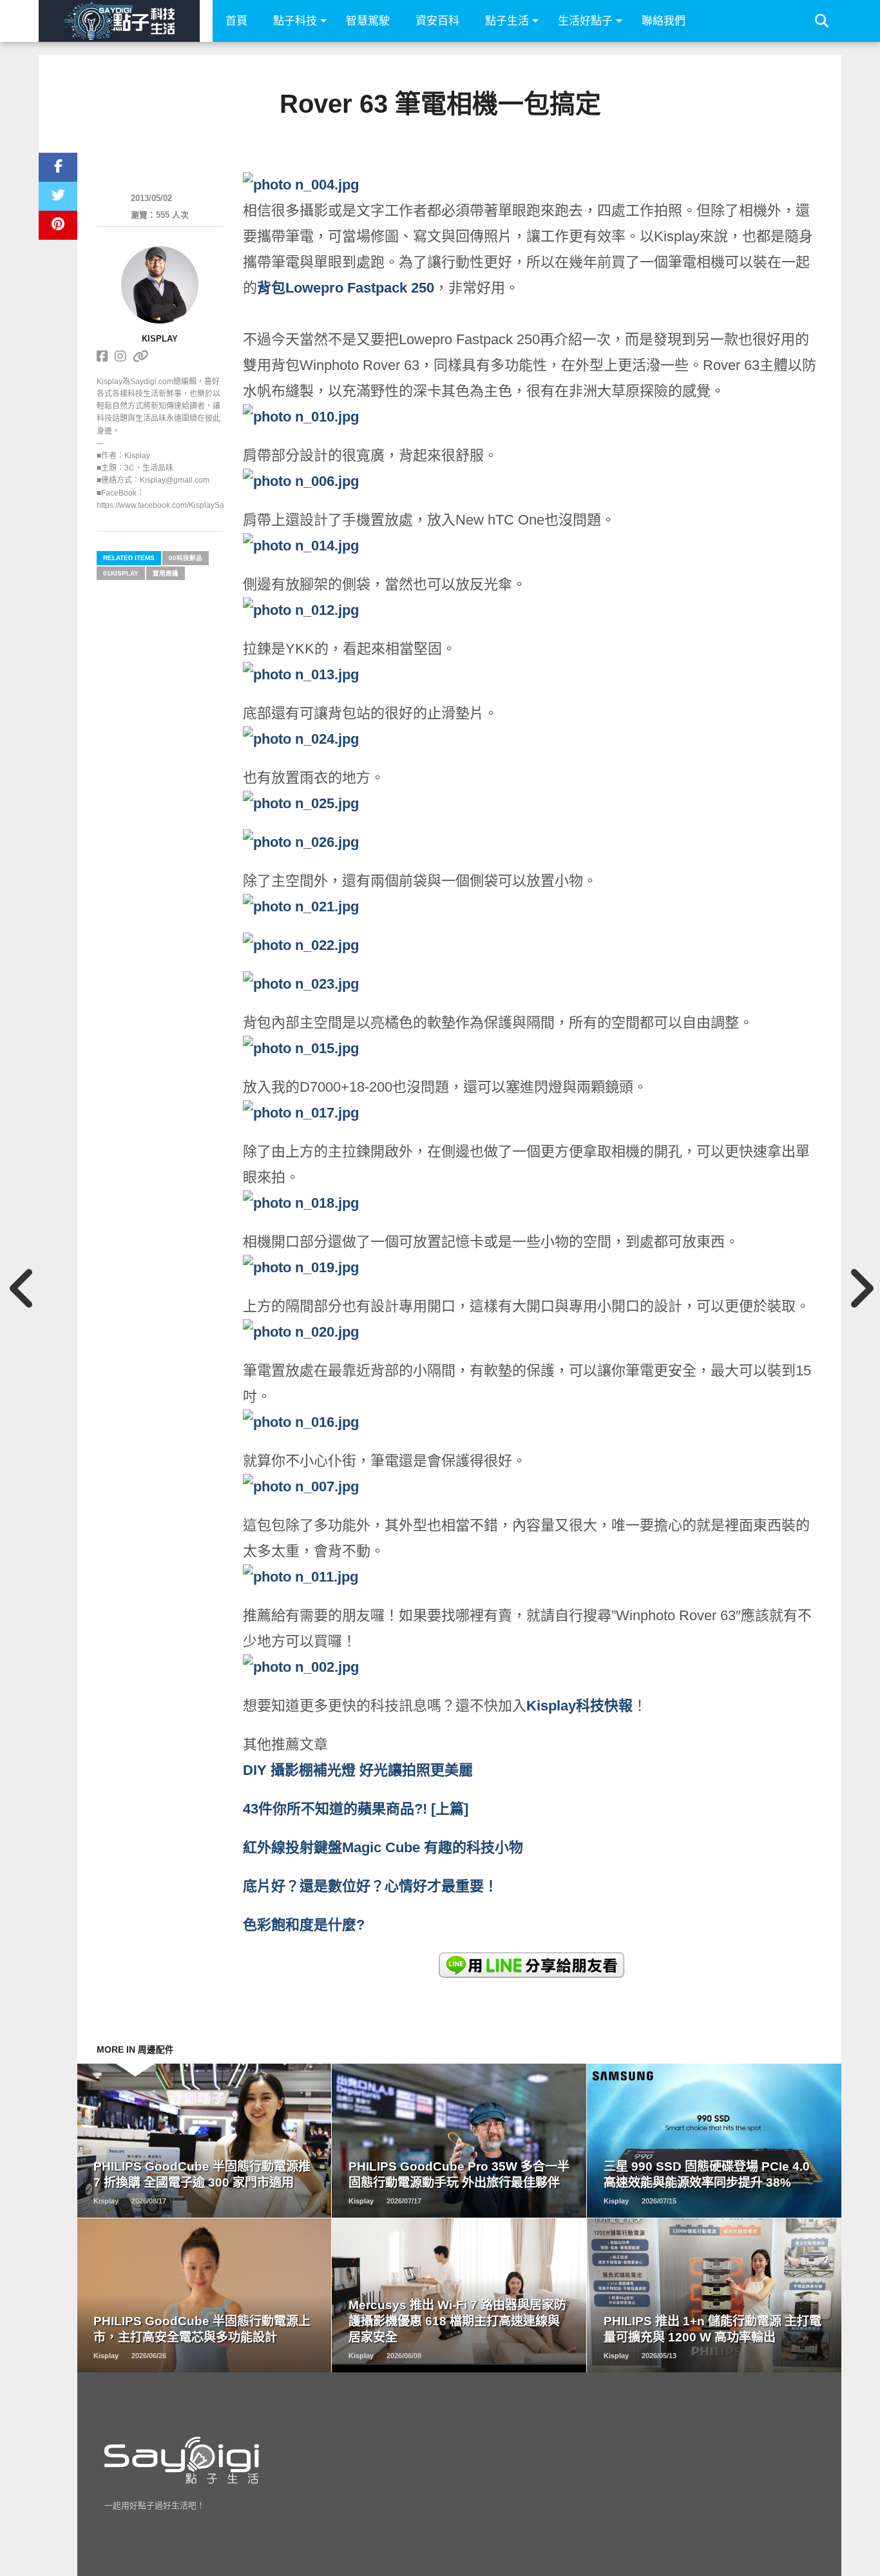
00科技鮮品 (186, 558)
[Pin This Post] (58, 225)
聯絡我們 (664, 21)
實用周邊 (166, 573)
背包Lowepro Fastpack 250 (346, 288)
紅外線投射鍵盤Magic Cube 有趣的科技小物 (383, 1847)
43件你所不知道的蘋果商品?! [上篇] (358, 1809)
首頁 (236, 21)
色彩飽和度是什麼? (304, 1925)
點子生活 (507, 21)
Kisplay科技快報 (579, 1706)
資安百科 (437, 21)
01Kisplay (121, 573)
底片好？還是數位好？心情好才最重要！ (370, 1886)
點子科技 (295, 21)
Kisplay (160, 339)
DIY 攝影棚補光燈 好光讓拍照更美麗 (358, 1770)
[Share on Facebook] (58, 167)
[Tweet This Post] (58, 196)
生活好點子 (585, 21)
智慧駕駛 (368, 21)
